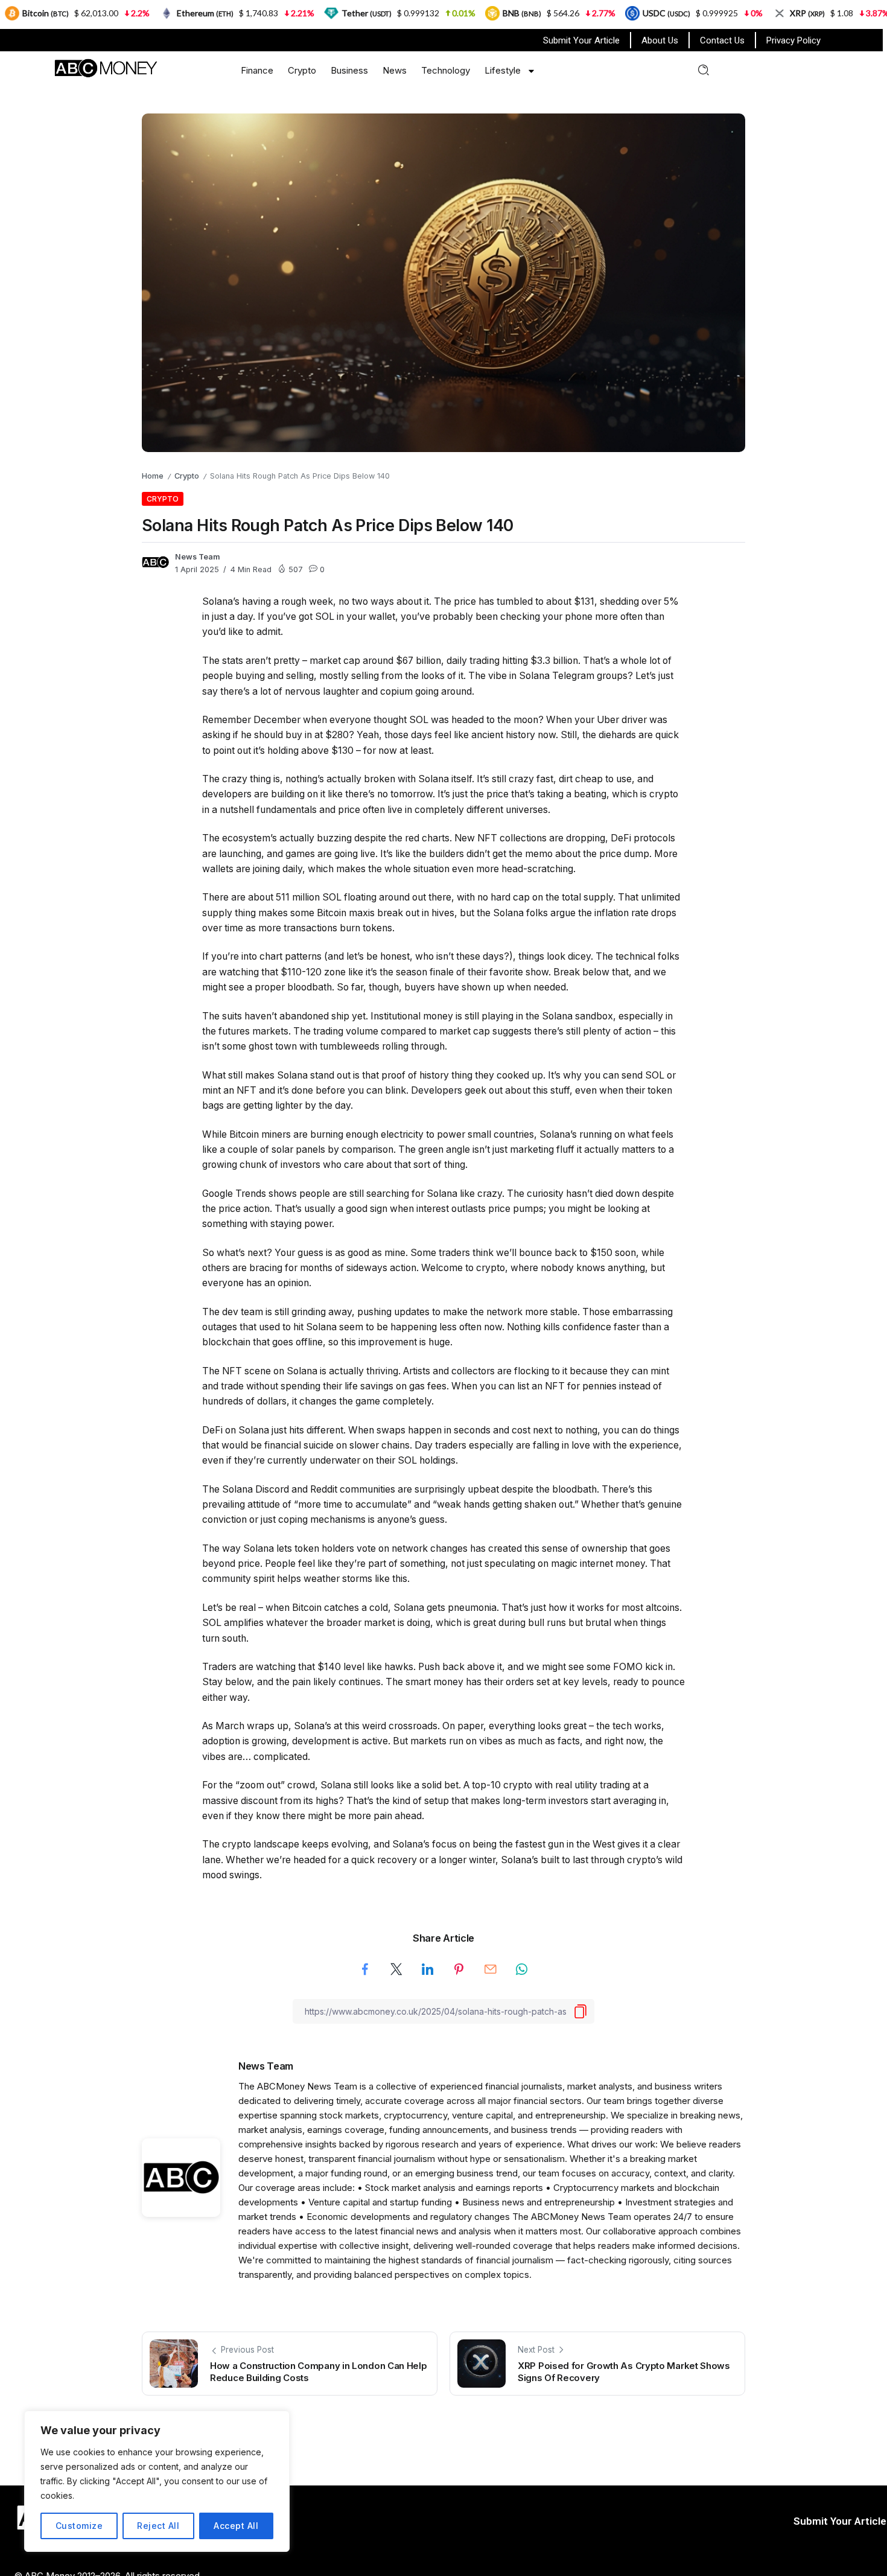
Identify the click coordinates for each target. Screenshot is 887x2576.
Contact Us (722, 40)
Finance (257, 70)
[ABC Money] (105, 67)
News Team (198, 557)
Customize (79, 2526)
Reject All (158, 2526)
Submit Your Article (581, 40)
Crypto (302, 70)
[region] (157, 2481)
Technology (446, 70)
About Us (660, 40)
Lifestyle (503, 70)
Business (349, 70)
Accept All (236, 2526)
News (395, 70)
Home (153, 476)
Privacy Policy (793, 40)
